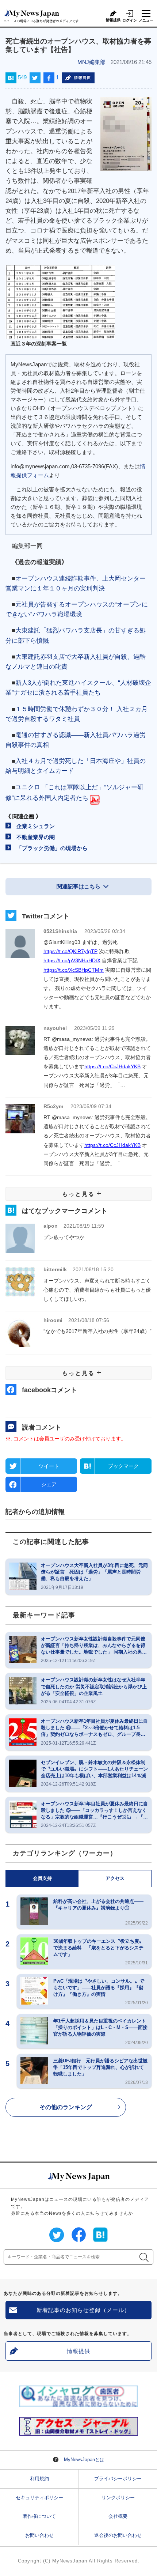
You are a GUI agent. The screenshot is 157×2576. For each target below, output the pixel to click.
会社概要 (118, 2516)
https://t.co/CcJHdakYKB (112, 1066)
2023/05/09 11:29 (94, 1028)
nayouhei (55, 1028)
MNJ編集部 (91, 62)
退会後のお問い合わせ (118, 2535)
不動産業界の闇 (36, 837)
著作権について (39, 2516)
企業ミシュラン (36, 826)
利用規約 (39, 2479)
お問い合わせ (39, 2535)
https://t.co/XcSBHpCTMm (74, 970)
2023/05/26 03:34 (105, 931)
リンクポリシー (118, 2498)
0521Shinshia (60, 931)
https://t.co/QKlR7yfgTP (70, 951)
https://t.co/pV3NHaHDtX (72, 960)
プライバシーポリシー (118, 2479)
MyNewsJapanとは (84, 2460)
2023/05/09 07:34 (91, 1106)
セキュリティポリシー (39, 2498)
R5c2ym (53, 1106)
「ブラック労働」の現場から (52, 848)
